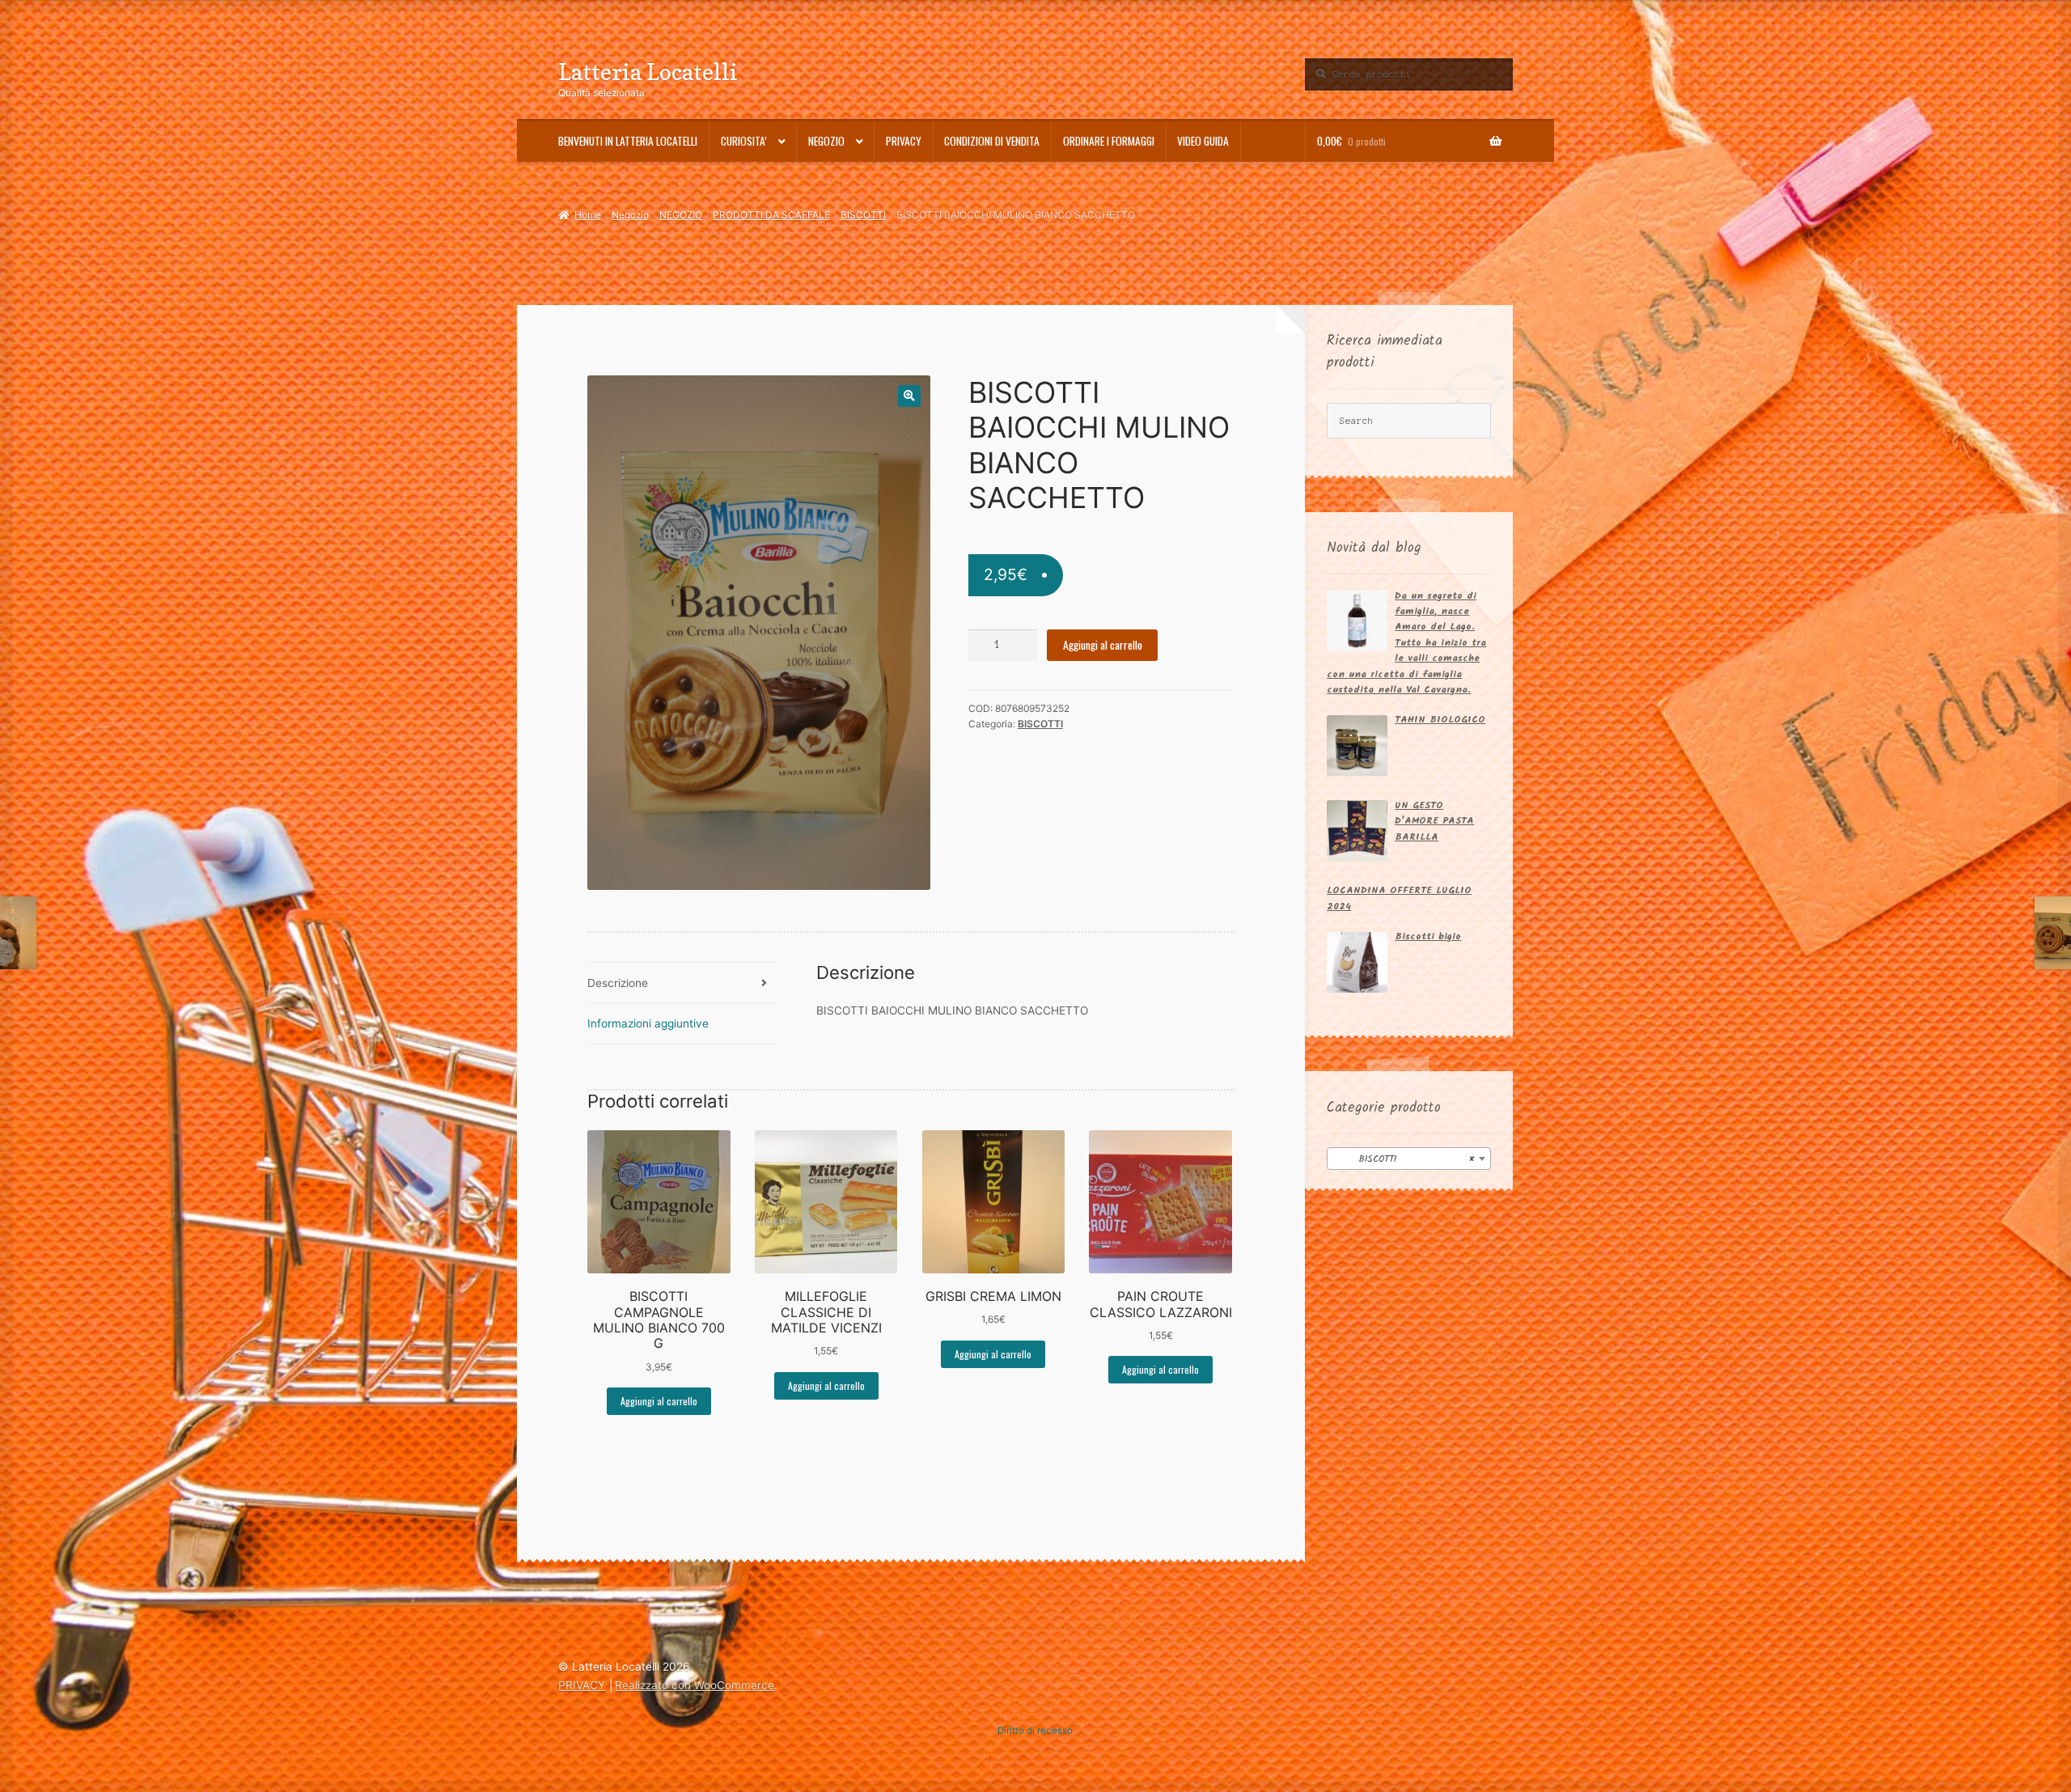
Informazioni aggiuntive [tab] (648, 1023)
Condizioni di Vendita (992, 141)
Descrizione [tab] (618, 983)
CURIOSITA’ (744, 141)
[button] (909, 396)
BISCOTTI (863, 215)
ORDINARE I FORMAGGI (1109, 141)
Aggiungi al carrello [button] (659, 1401)
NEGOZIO (681, 215)
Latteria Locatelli (648, 72)
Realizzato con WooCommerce (695, 1685)
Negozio (826, 141)
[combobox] (1409, 1159)
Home (587, 215)
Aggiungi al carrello (1103, 645)
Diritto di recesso (1035, 1731)
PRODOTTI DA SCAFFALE (771, 215)
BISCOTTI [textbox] (1404, 1159)
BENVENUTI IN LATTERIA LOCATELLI (628, 141)
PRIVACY (904, 141)
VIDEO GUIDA (1203, 141)
